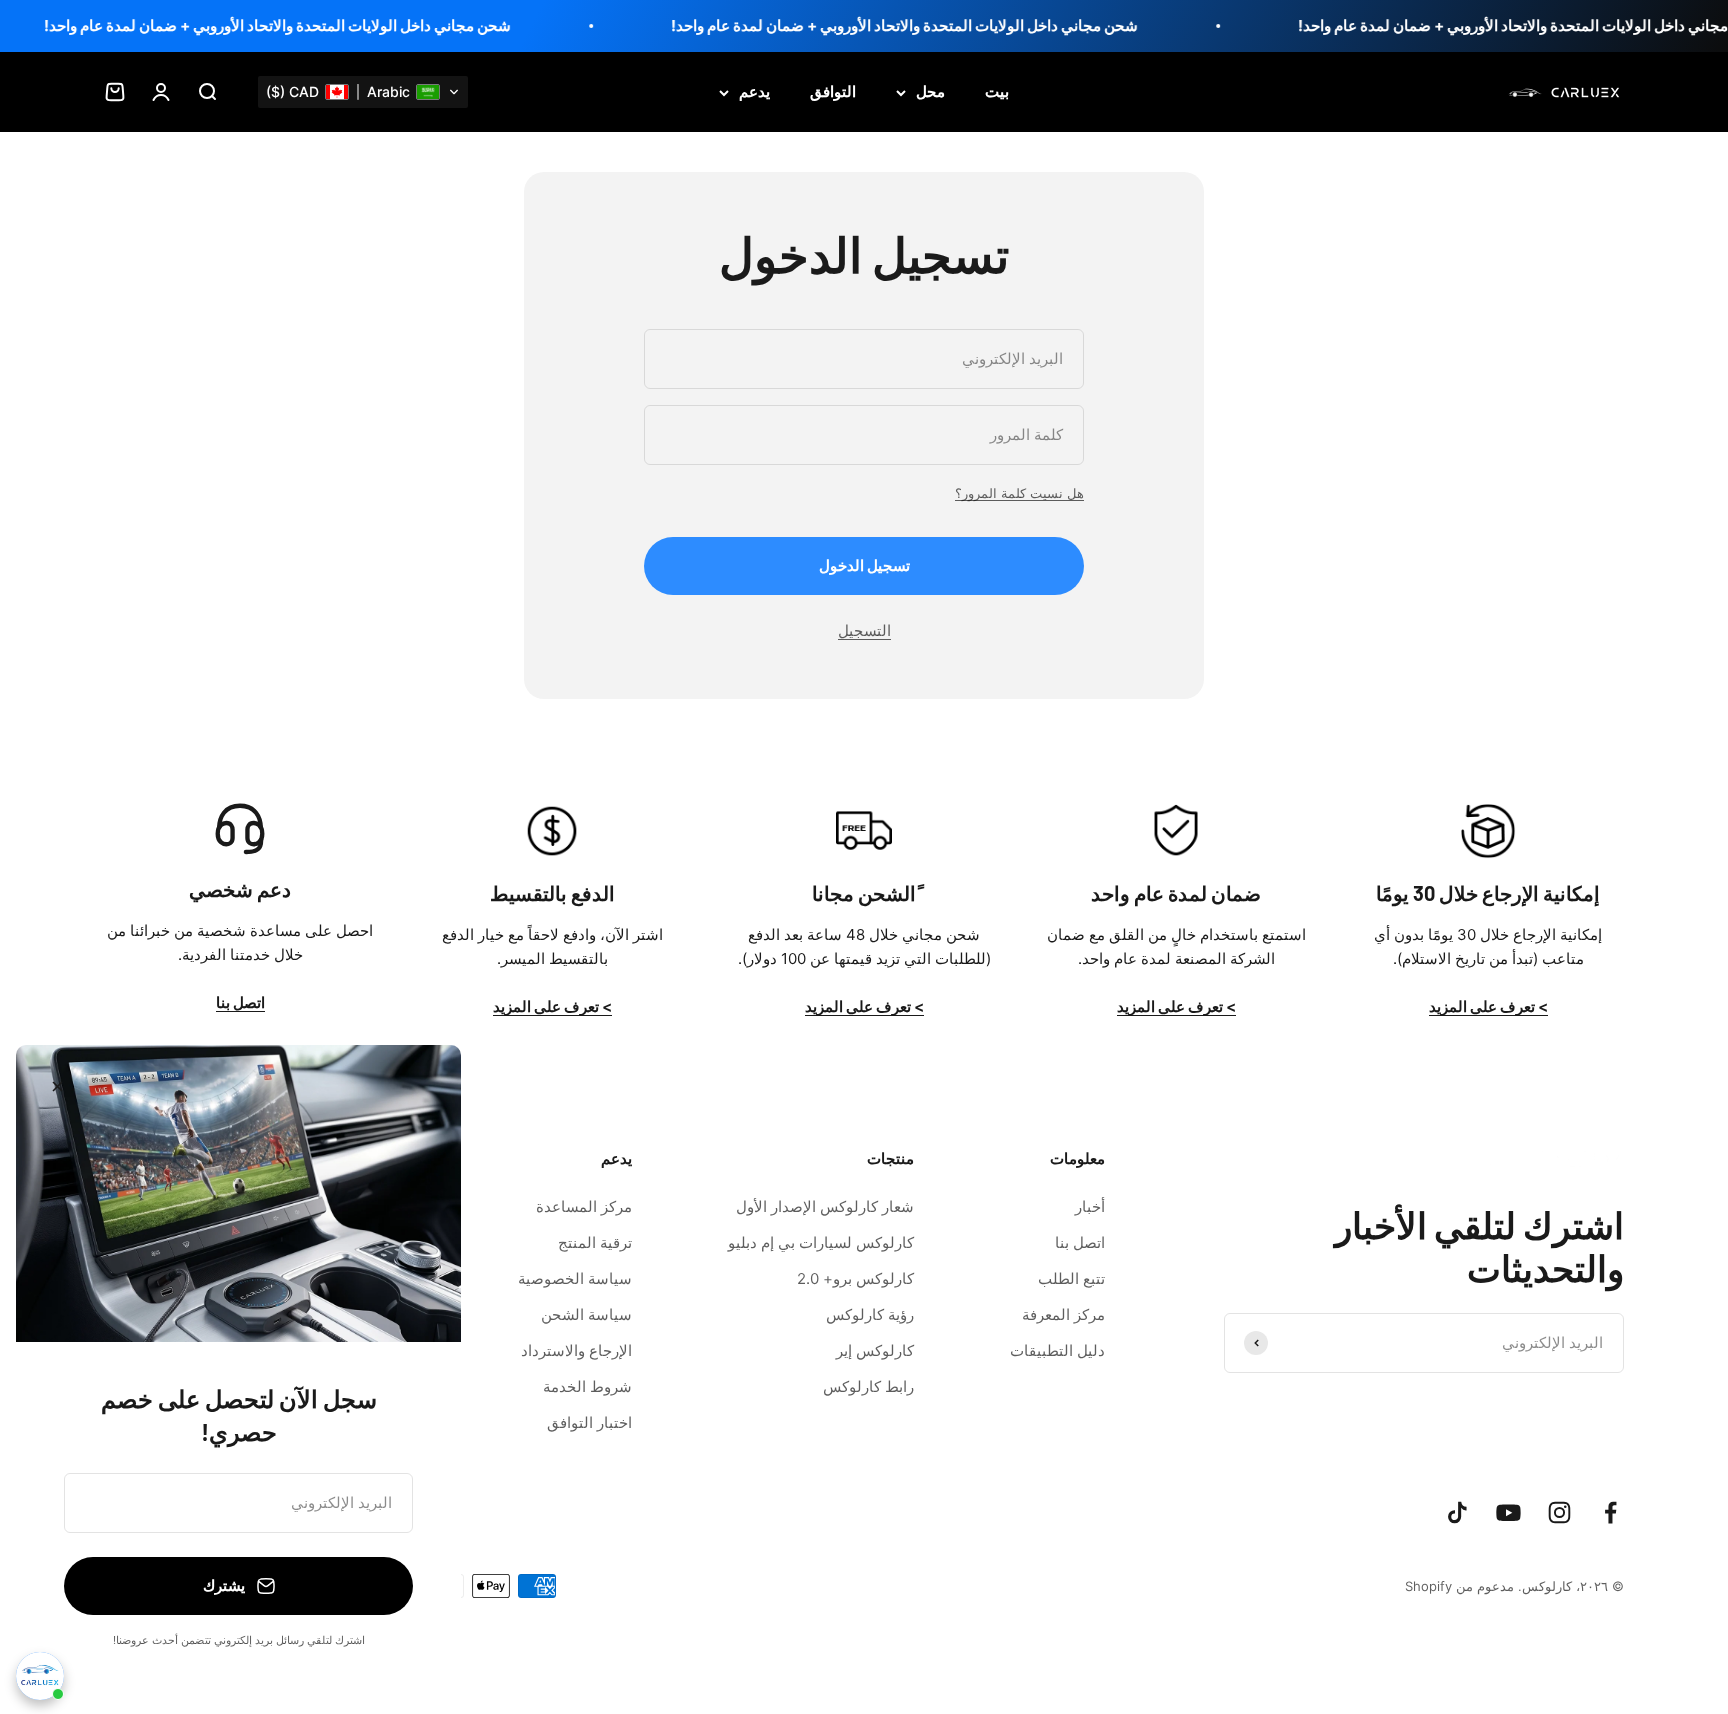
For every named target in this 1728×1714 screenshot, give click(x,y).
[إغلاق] (57, 1086)
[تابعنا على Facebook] (1610, 1512)
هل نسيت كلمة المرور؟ (1019, 493)
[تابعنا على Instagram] (1559, 1512)
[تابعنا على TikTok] (1457, 1512)
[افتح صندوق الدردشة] (40, 1676)
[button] (363, 92)
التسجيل (864, 630)
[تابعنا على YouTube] (1508, 1512)
